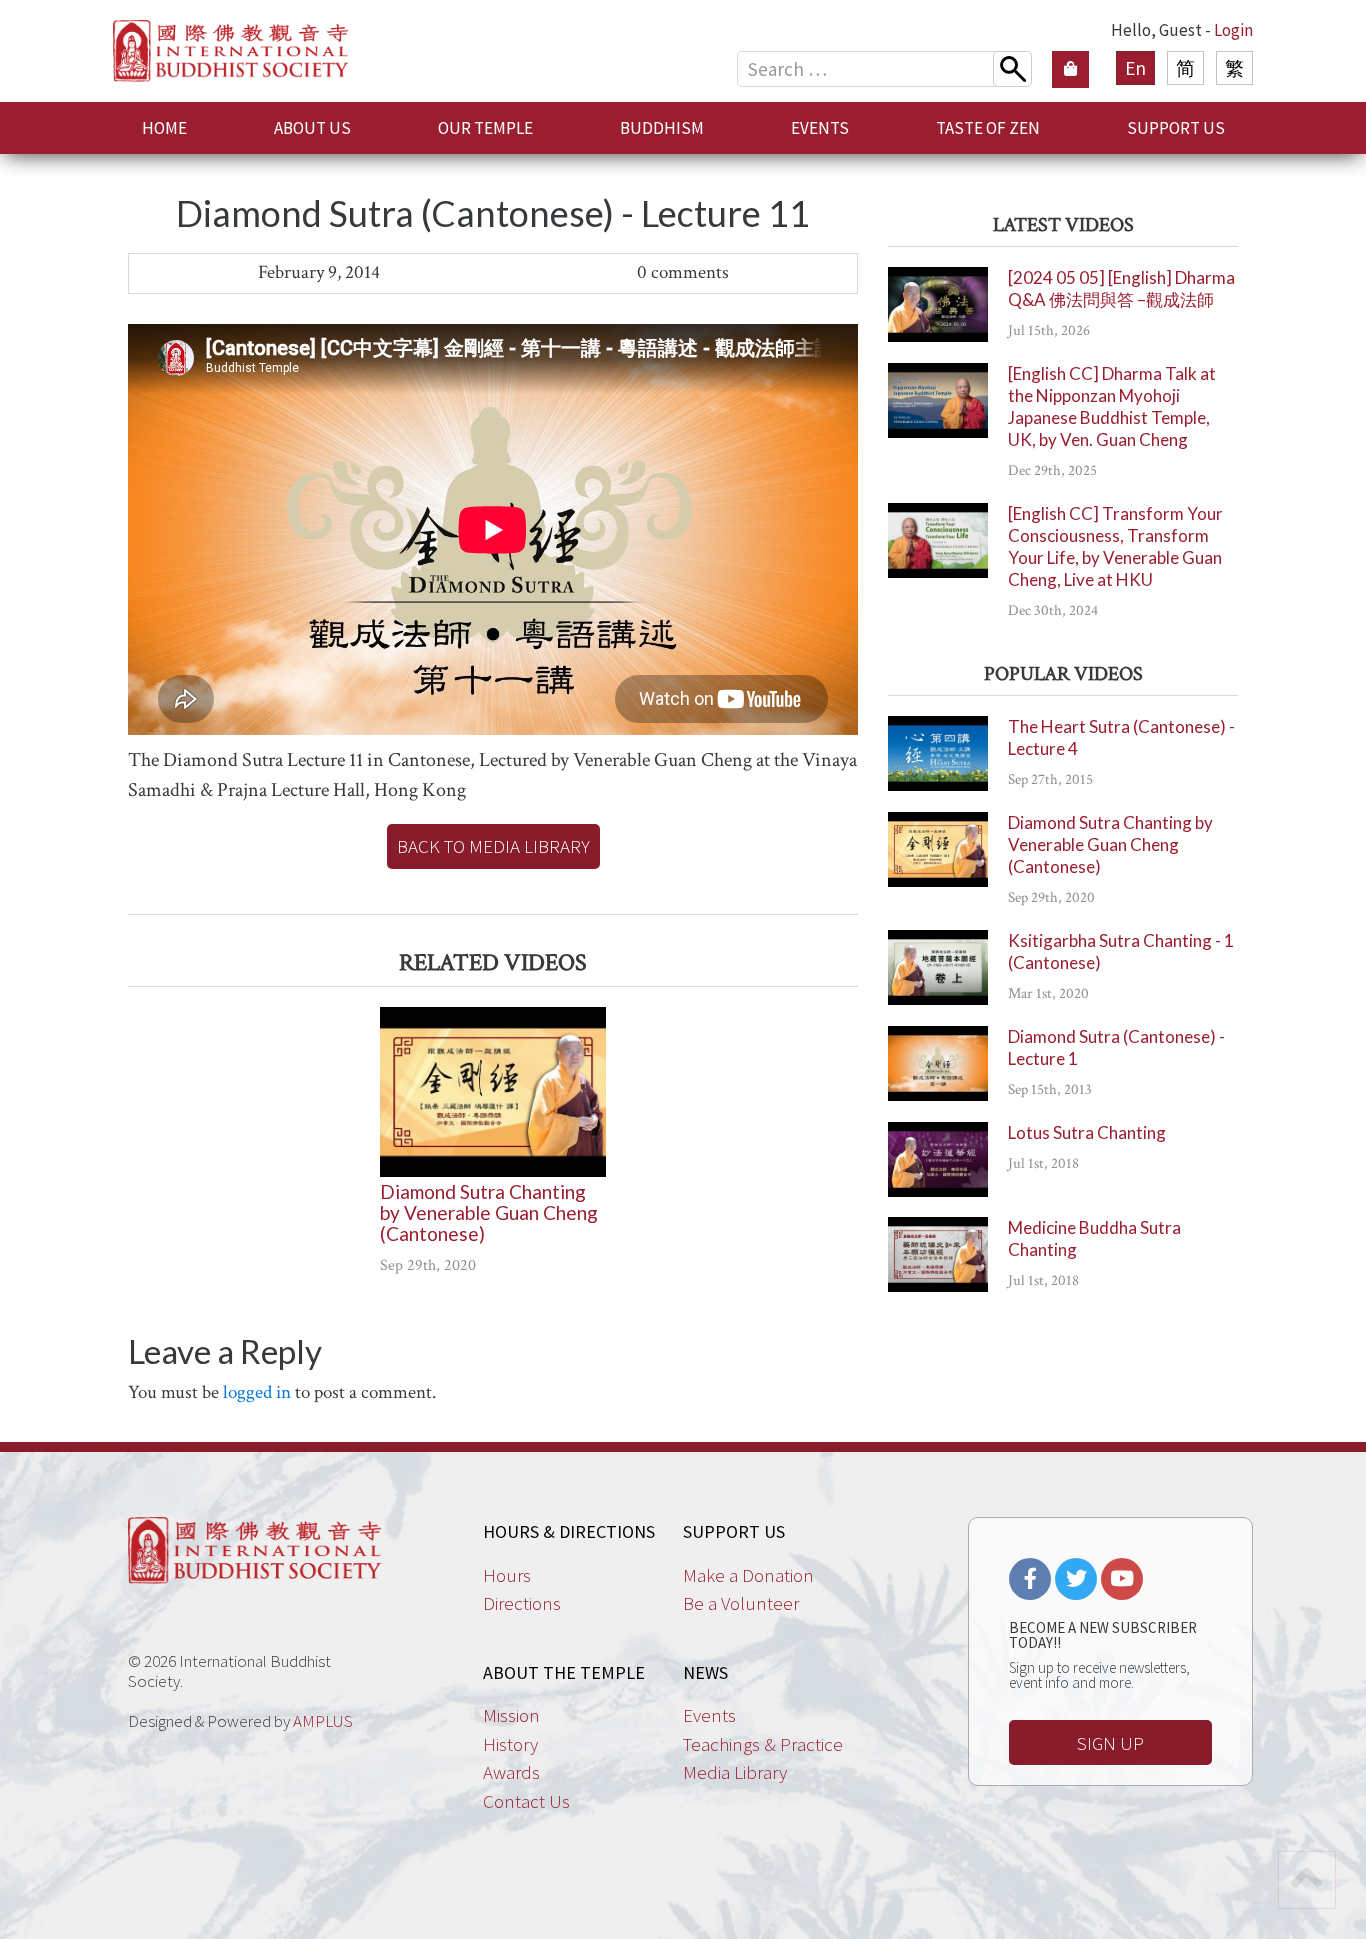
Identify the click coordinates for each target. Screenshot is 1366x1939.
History (510, 1744)
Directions (522, 1603)
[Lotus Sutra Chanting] (938, 1159)
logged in (257, 1392)
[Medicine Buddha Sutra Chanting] (938, 1254)
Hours (507, 1575)
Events (709, 1715)
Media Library (735, 1772)
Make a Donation (748, 1575)
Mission (511, 1715)
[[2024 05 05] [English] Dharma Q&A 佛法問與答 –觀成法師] (938, 304)
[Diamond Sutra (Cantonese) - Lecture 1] (938, 1063)
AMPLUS (323, 1721)
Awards (511, 1772)
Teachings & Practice (763, 1744)
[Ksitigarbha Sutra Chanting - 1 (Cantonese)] (938, 967)
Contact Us (526, 1801)
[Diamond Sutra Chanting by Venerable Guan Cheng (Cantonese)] (493, 1092)
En (1135, 68)
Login (1233, 30)
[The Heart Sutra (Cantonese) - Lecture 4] (938, 753)
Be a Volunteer (741, 1603)
